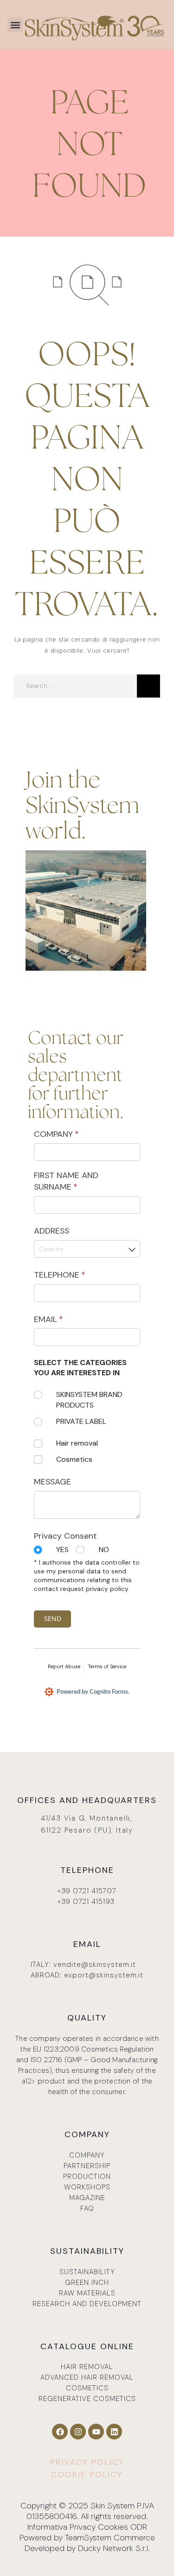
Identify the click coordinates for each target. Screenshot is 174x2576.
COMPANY (73, 1134)
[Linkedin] (114, 2432)
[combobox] (87, 1249)
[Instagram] (78, 2432)
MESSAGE (52, 1482)
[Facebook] (60, 2432)
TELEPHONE (76, 1275)
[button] (15, 25)
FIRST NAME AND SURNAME (72, 1181)
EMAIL (65, 1319)
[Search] (148, 686)
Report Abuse (64, 1666)
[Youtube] (96, 2432)
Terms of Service (107, 1666)
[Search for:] (75, 686)
